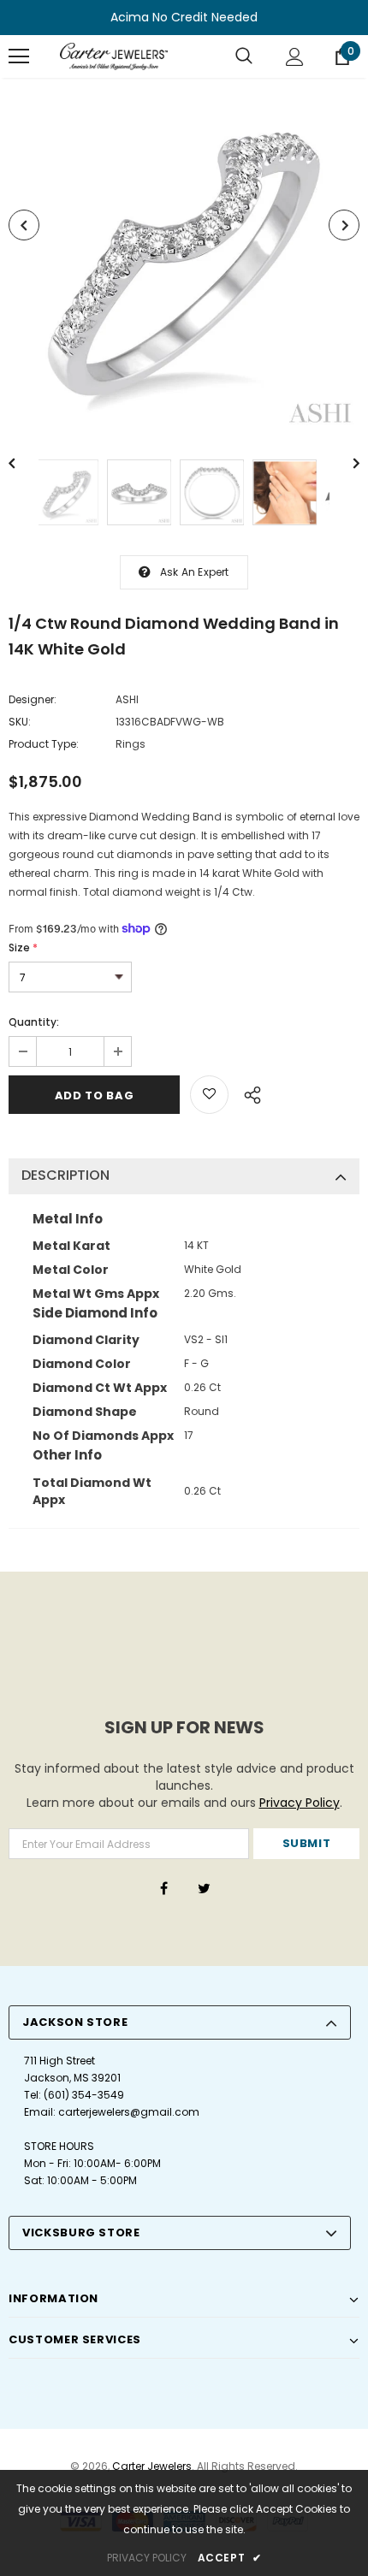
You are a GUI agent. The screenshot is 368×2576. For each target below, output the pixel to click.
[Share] (248, 1093)
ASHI (127, 699)
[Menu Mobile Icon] (19, 56)
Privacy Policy (300, 1803)
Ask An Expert (195, 572)
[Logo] (114, 56)
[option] (184, 256)
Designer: (33, 699)
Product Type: (44, 744)
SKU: (20, 722)
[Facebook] (163, 1888)
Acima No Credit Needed (184, 17)
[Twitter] (204, 1888)
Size (23, 947)
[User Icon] (295, 57)
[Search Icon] (244, 56)
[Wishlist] (209, 1095)
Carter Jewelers (152, 2466)
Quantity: (34, 1022)
